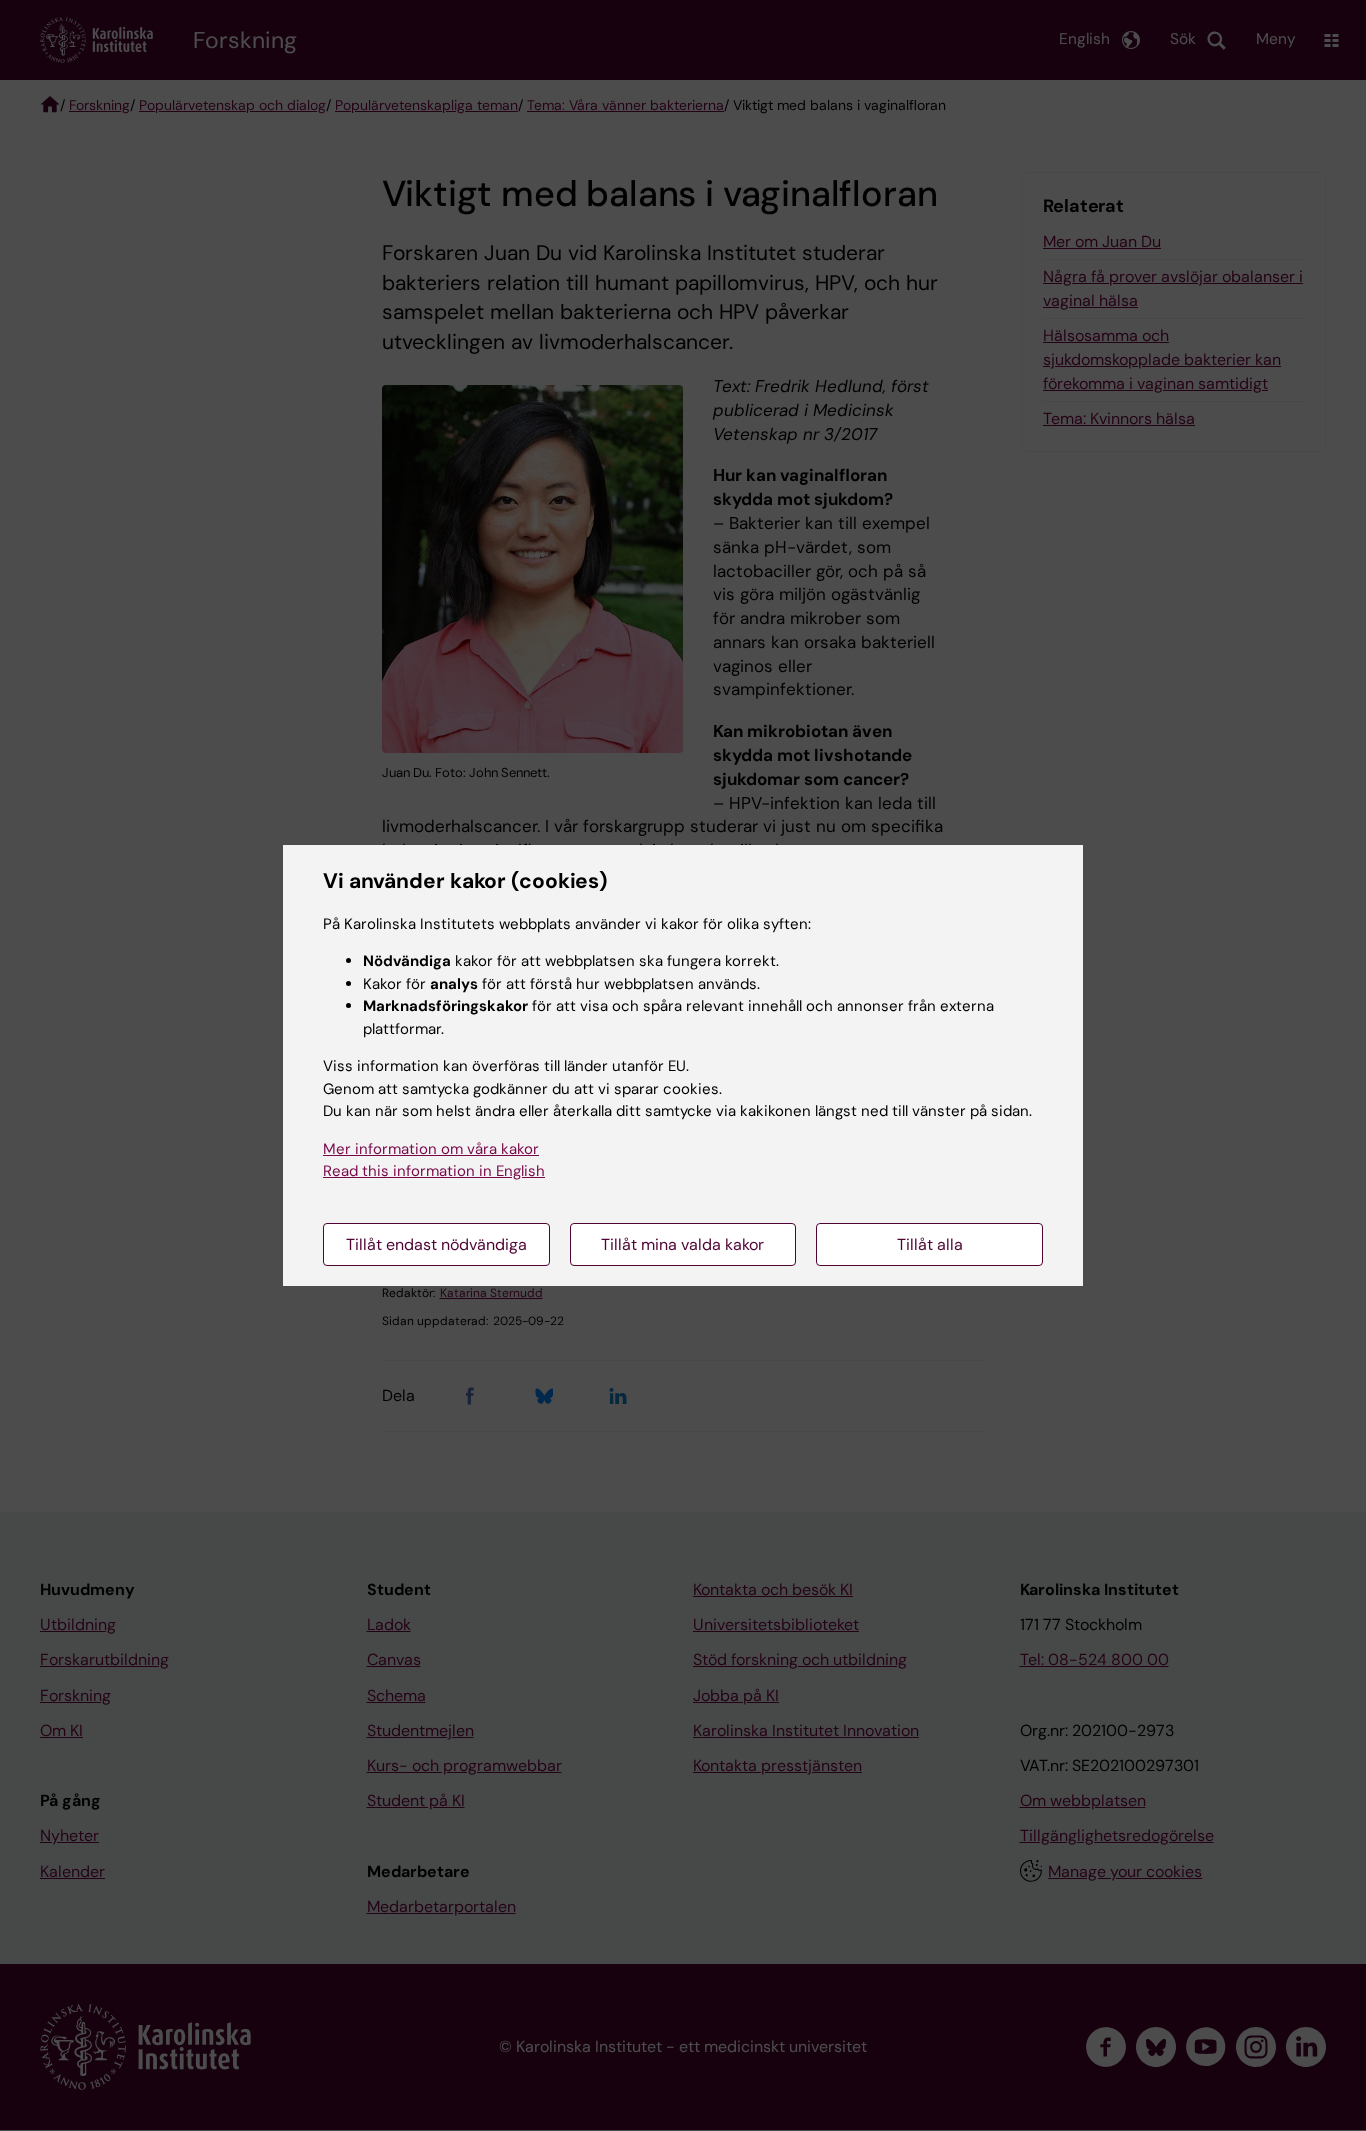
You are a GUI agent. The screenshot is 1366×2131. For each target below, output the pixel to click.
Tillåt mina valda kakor (682, 1244)
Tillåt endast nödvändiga (436, 1244)
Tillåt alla (930, 1244)
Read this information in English (434, 1171)
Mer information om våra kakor (431, 1149)
